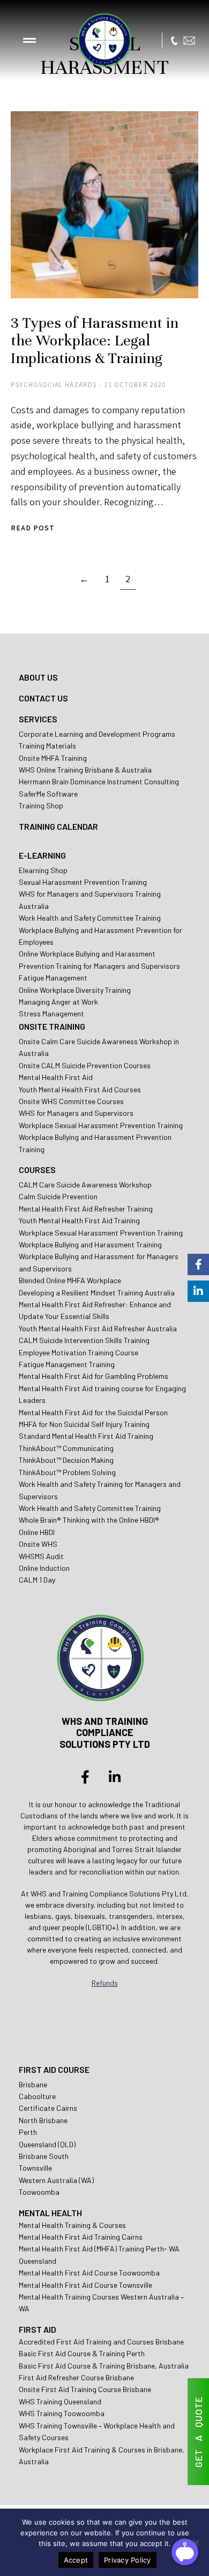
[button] (29, 40)
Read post (33, 528)
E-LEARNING (42, 855)
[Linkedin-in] (115, 1777)
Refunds (105, 1983)
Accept (76, 2560)
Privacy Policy (128, 2560)
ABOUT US (38, 677)
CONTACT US (43, 698)
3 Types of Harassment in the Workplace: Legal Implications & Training (95, 341)
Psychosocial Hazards (54, 385)
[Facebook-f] (85, 1777)
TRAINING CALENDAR (58, 826)
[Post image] (104, 205)
